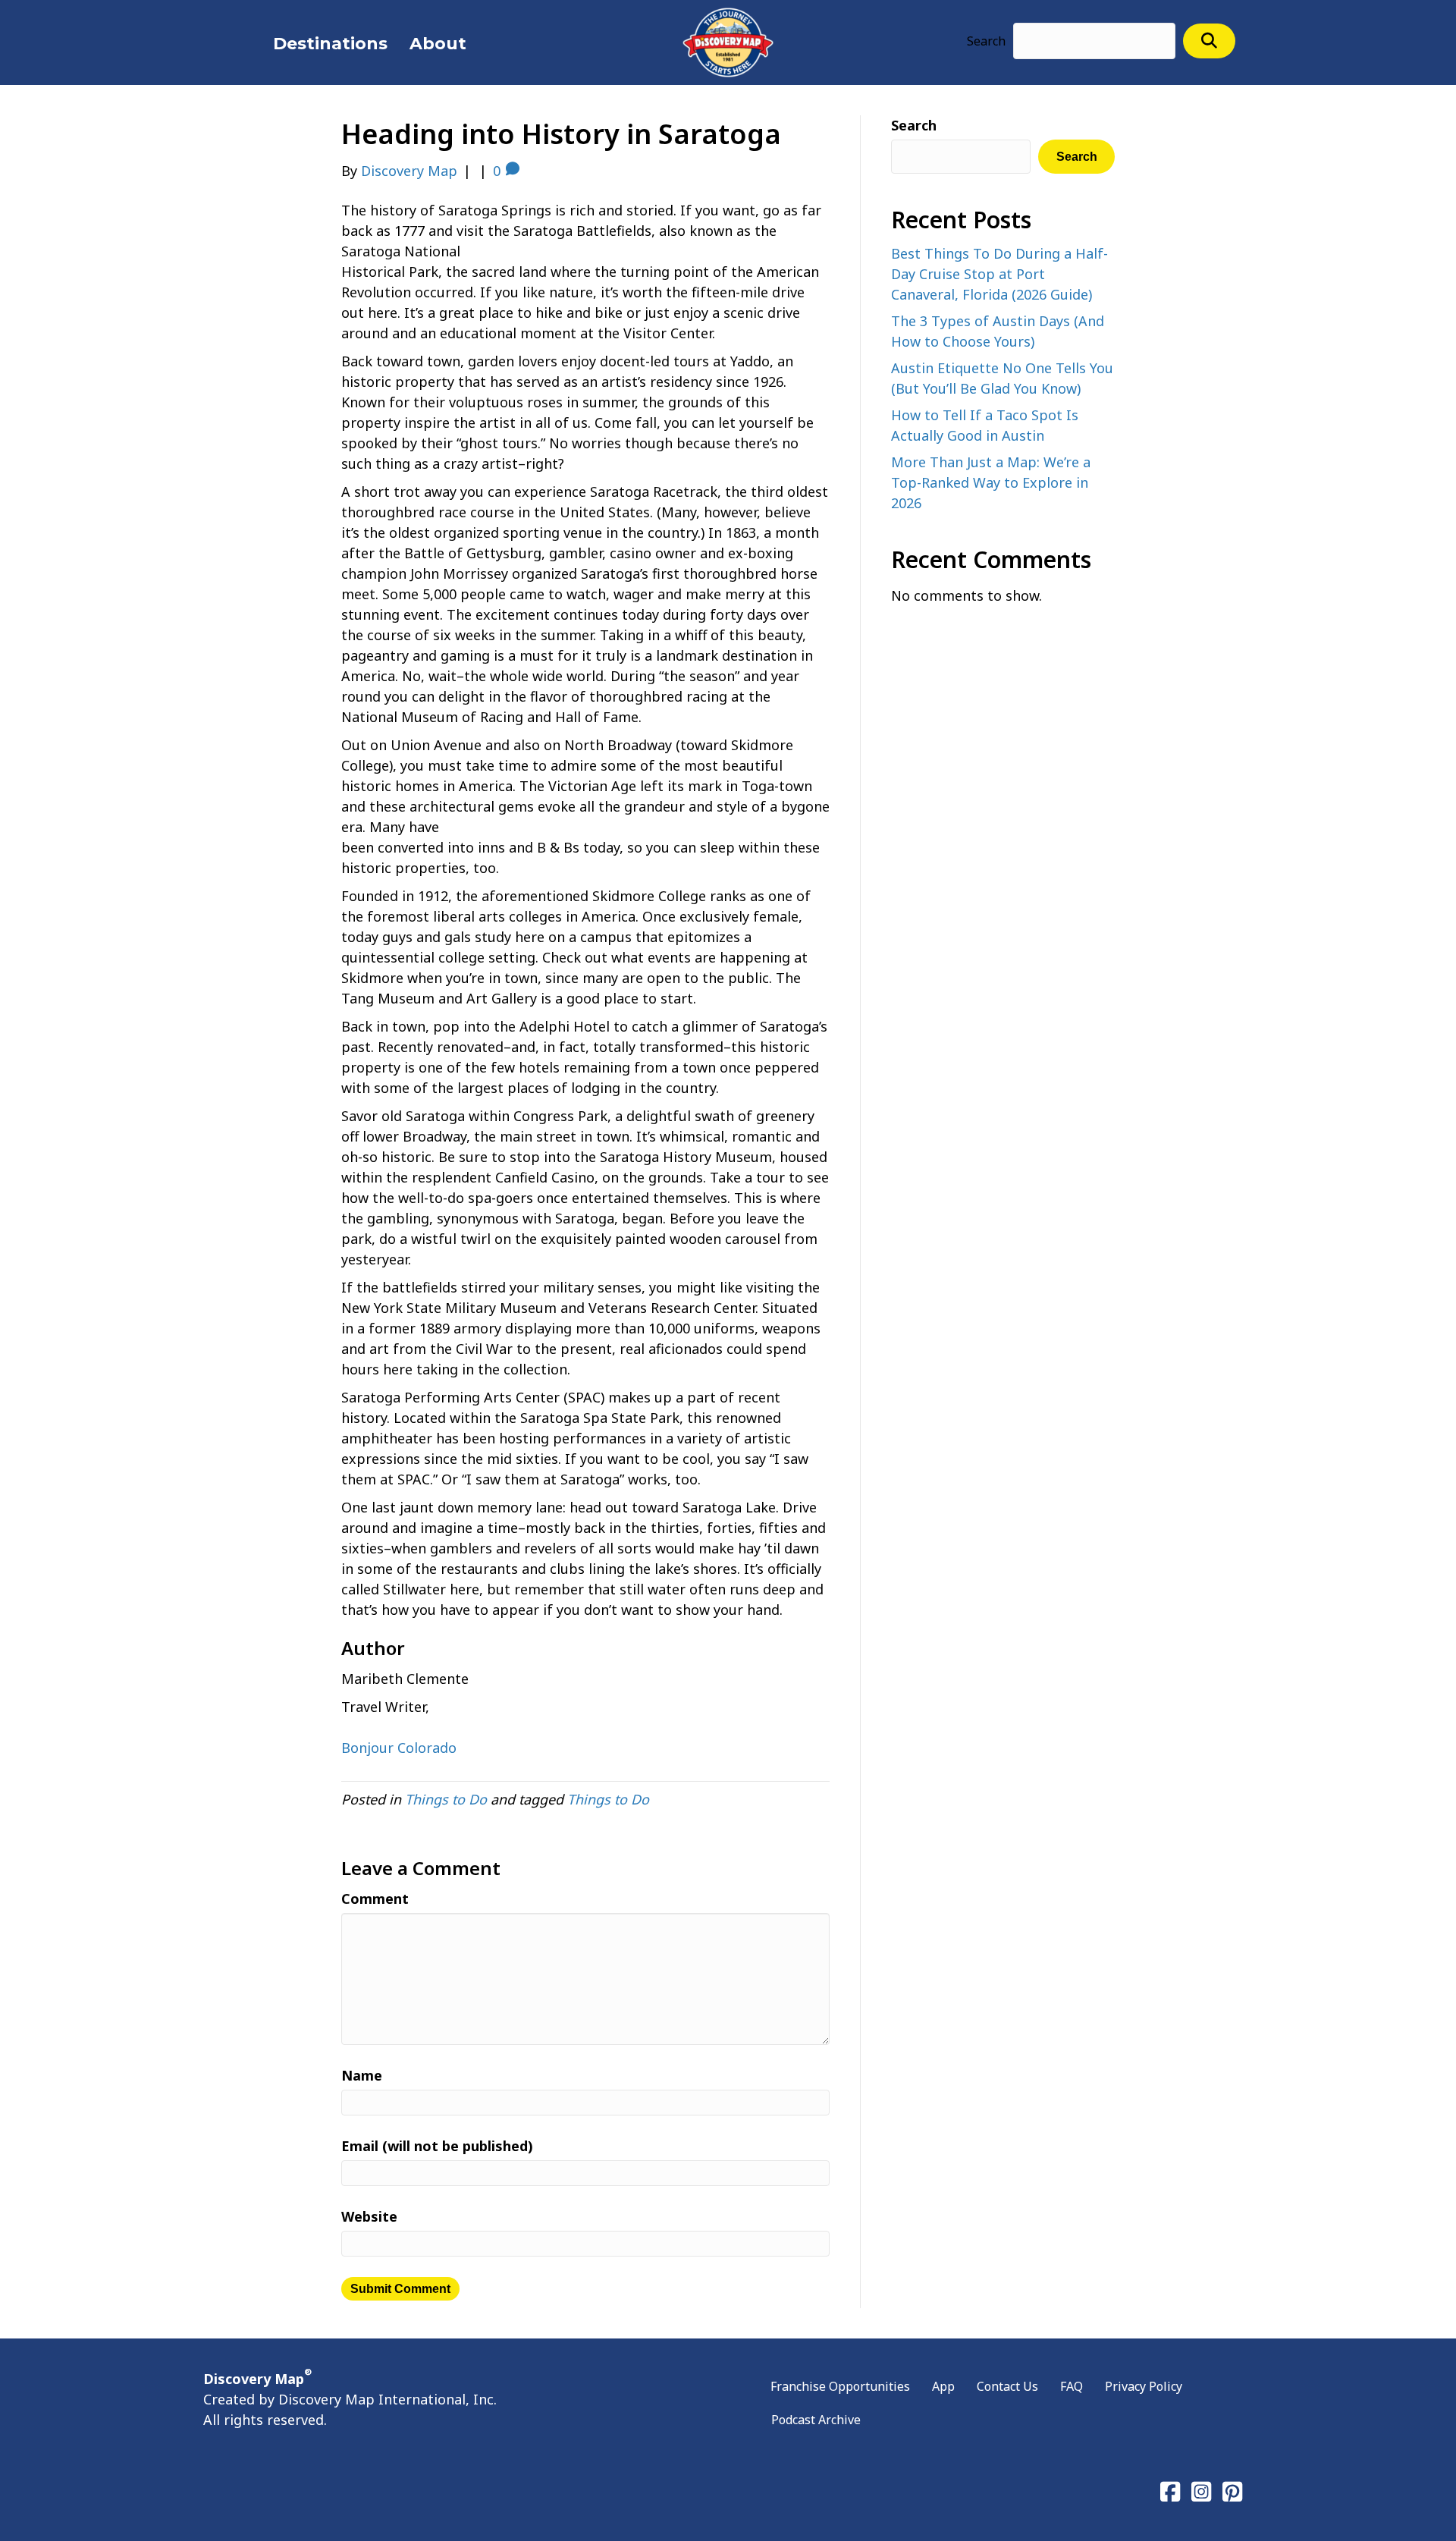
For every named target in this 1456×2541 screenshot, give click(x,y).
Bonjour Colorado (399, 1748)
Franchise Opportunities (840, 2386)
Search (986, 41)
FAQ (1072, 2386)
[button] (1209, 41)
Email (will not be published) (437, 2146)
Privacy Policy (1144, 2386)
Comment (375, 1899)
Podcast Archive (816, 2420)
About (438, 44)
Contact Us (1007, 2386)
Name (362, 2075)
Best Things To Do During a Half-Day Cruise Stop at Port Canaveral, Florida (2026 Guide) (999, 274)
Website (369, 2216)
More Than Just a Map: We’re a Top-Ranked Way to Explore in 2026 (991, 482)
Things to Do (446, 1799)
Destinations (330, 44)
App (943, 2386)
